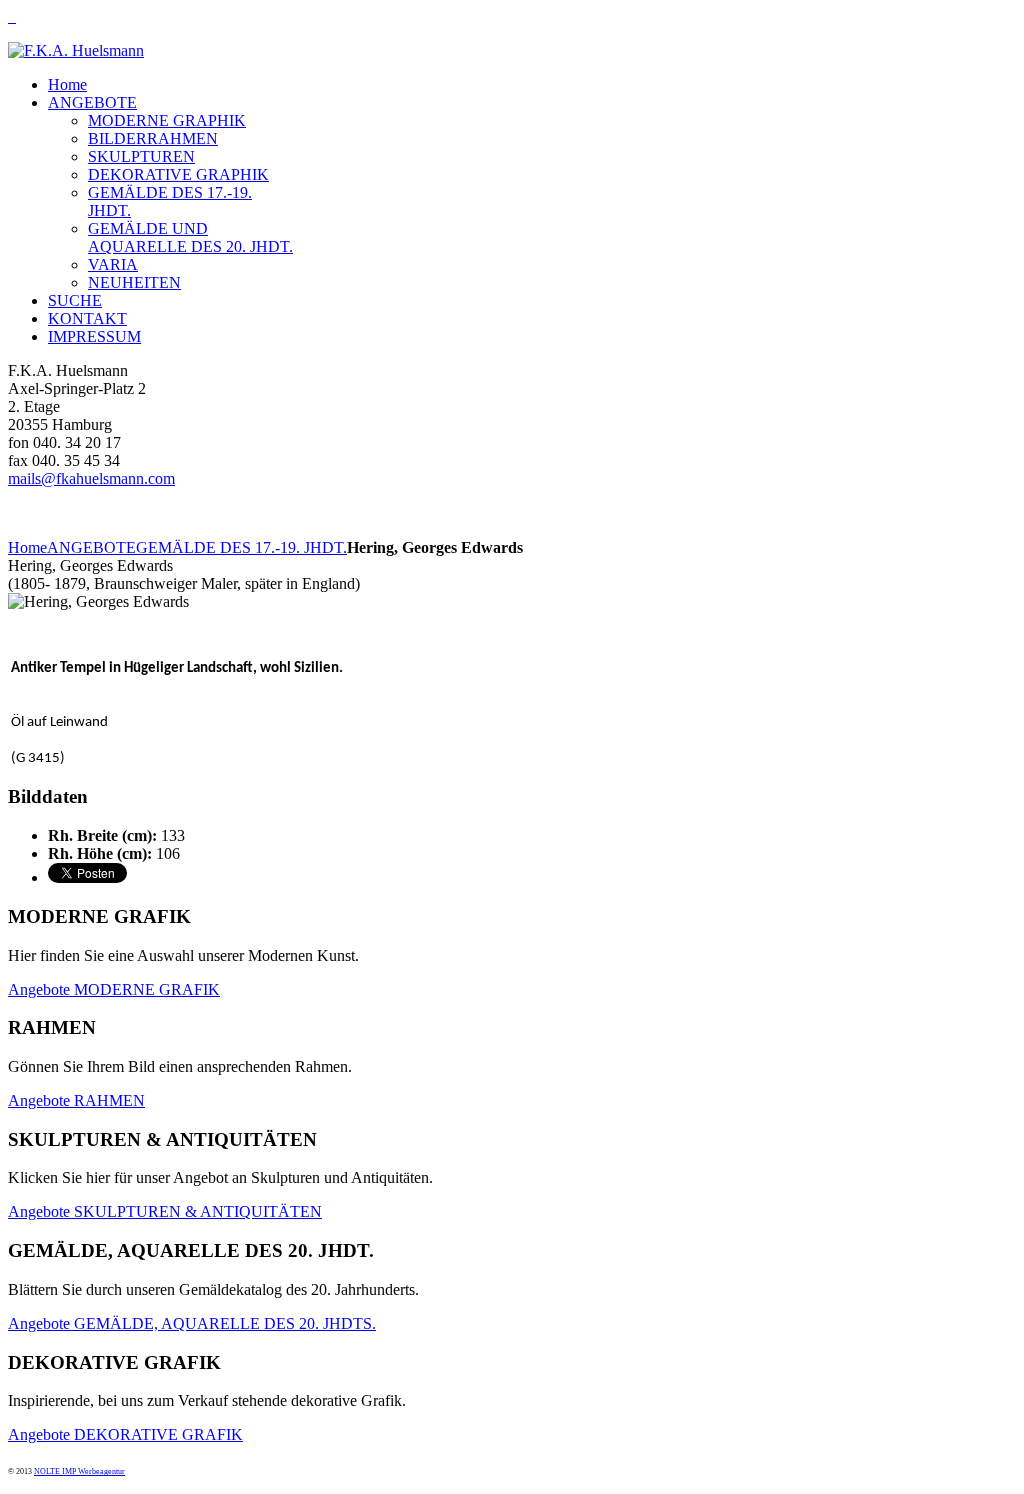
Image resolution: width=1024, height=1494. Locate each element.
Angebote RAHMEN (76, 1100)
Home (27, 547)
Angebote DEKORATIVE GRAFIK (125, 1434)
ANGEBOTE (91, 547)
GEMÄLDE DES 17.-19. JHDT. (241, 547)
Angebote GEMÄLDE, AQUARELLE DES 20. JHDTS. (192, 1323)
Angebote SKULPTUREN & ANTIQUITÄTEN (165, 1211)
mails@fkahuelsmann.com (91, 478)
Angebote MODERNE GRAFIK (114, 989)
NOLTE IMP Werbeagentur (79, 1471)
